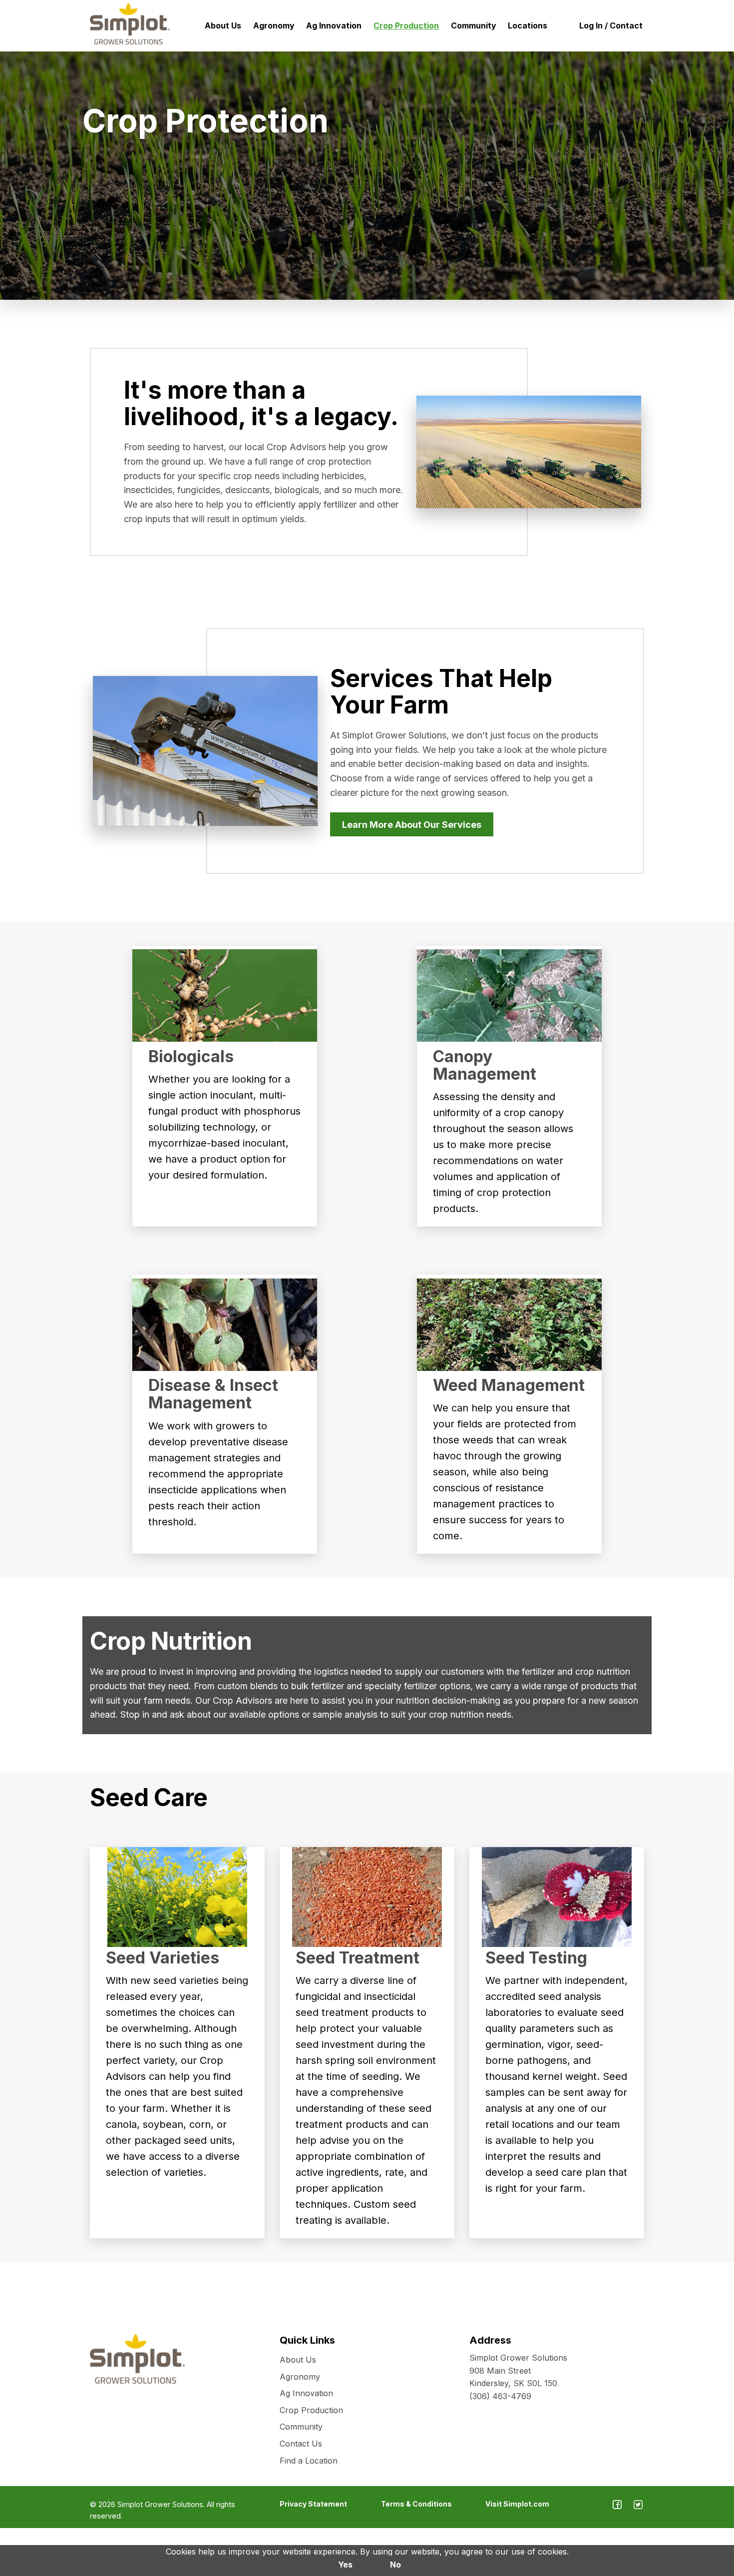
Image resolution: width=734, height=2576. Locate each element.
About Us (223, 25)
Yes (345, 2565)
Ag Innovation (334, 25)
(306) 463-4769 (500, 2396)
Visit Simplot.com (517, 2504)
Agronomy (274, 25)
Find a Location (309, 2461)
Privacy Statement (313, 2504)
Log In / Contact (611, 25)
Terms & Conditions (416, 2504)
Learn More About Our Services (412, 825)
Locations (528, 25)
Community (474, 25)
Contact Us (301, 2444)
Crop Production (406, 25)
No (395, 2565)
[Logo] (130, 24)
